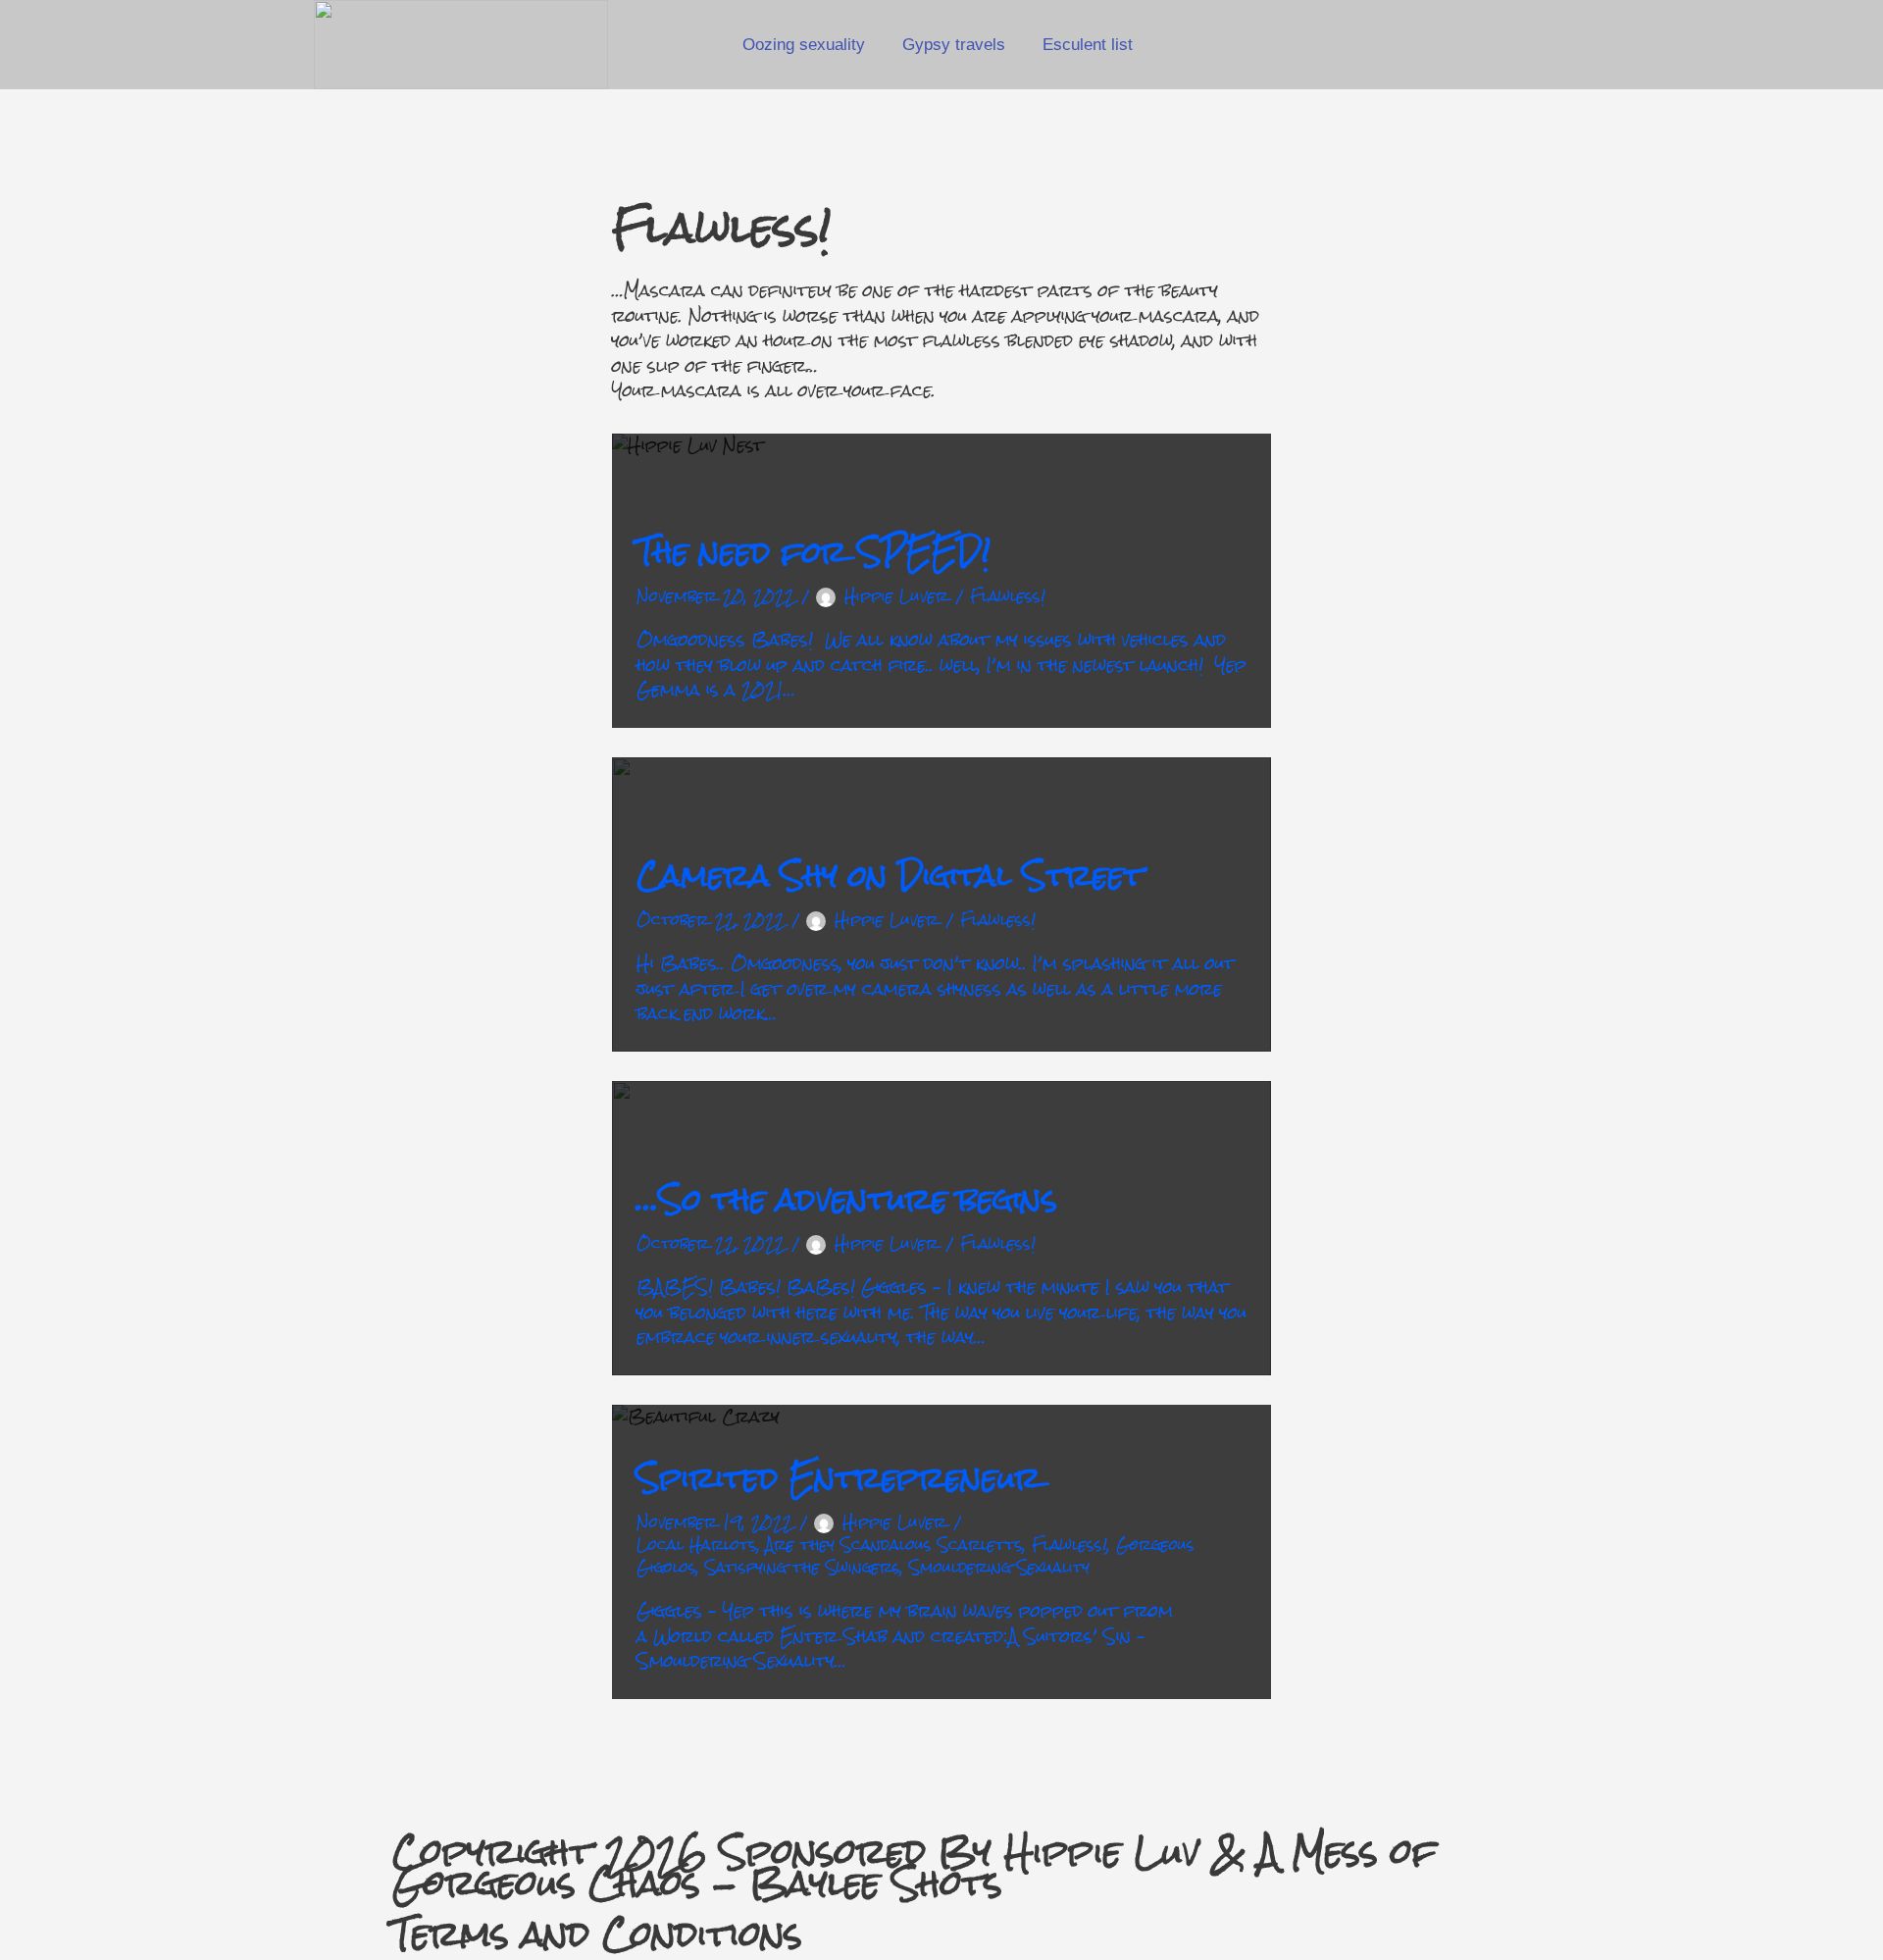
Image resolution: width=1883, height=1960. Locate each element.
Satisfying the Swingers (803, 1567)
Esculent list (1088, 45)
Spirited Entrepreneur (839, 1478)
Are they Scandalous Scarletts (894, 1545)
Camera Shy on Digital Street (890, 876)
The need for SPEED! (814, 552)
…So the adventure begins (847, 1200)
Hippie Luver (896, 596)
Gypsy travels (954, 45)
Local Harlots (697, 1545)
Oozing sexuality (804, 45)
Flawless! (1008, 596)
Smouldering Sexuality (999, 1567)
